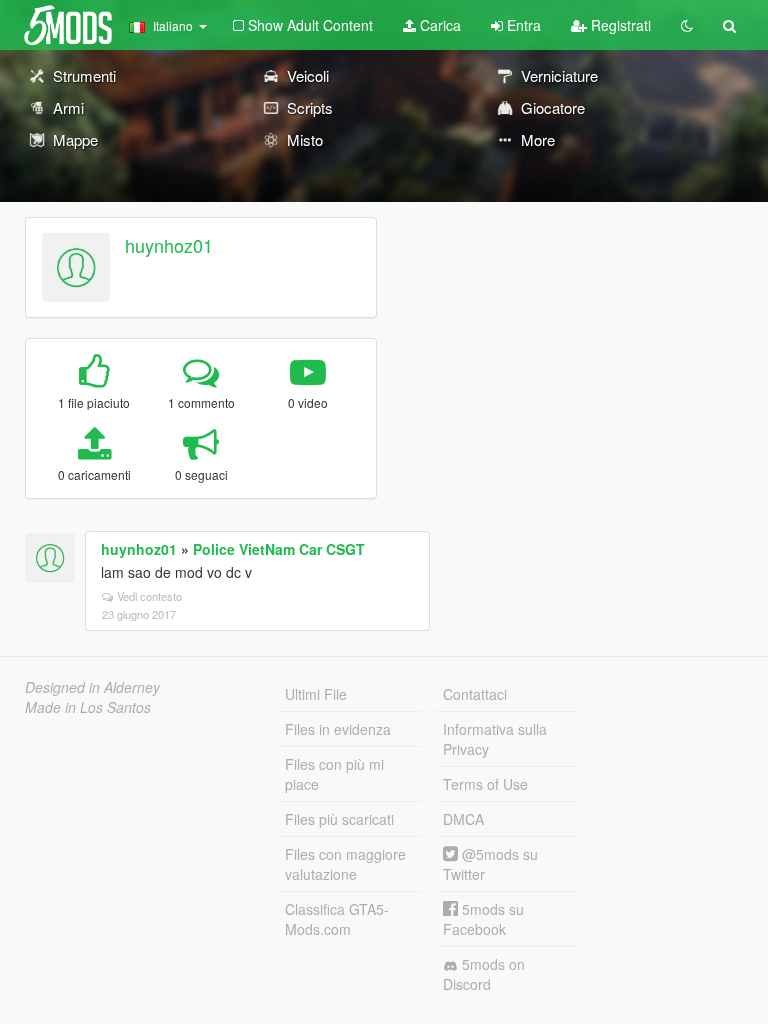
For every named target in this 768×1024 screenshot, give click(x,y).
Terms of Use (485, 784)
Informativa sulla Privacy (495, 739)
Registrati (619, 25)
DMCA (463, 819)
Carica (438, 25)
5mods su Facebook (483, 919)
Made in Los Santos (88, 707)
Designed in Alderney (92, 687)
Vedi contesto (149, 596)
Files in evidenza (338, 729)
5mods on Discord (484, 974)
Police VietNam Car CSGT (279, 549)
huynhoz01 (169, 245)
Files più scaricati (339, 819)
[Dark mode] (687, 25)
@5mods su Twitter (490, 864)
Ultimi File (316, 694)
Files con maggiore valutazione (345, 864)
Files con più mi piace (334, 774)
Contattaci (475, 694)
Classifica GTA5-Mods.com (337, 919)
